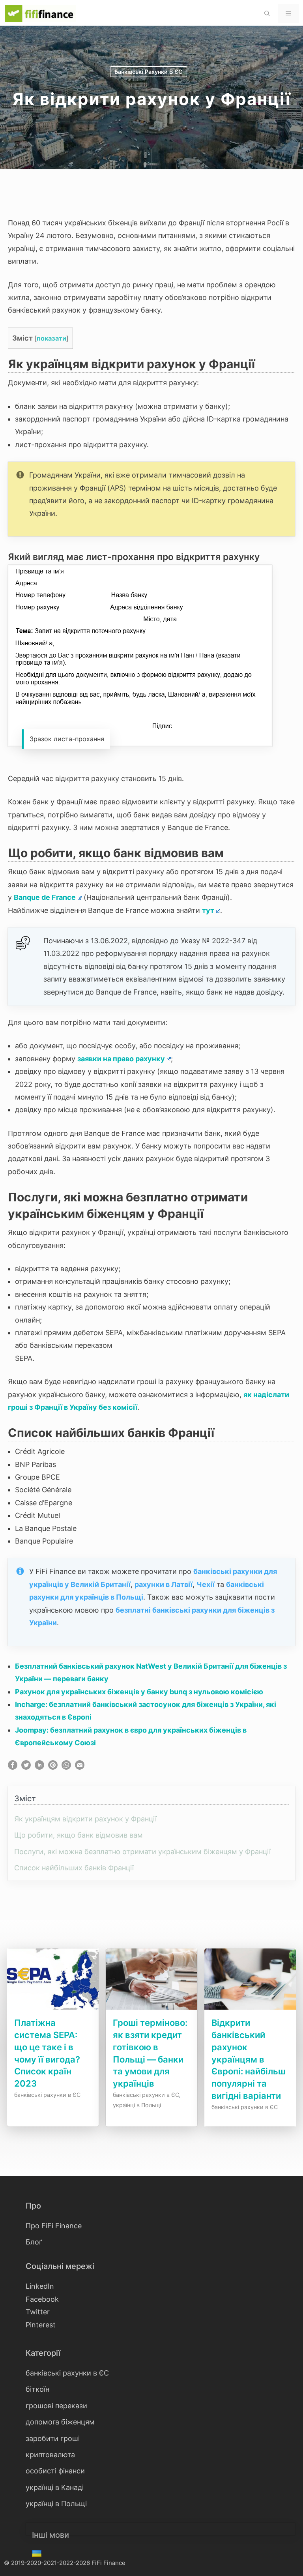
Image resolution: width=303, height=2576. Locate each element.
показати (51, 338)
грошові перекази (56, 2406)
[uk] (38, 2554)
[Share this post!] (13, 1767)
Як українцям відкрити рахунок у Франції (85, 1819)
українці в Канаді (55, 2487)
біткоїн (37, 2389)
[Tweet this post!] (26, 1767)
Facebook (42, 2299)
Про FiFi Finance (54, 2226)
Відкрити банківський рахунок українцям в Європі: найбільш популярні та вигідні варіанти (249, 2059)
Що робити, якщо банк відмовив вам (79, 1835)
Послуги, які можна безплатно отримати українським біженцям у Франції (142, 1852)
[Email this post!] (80, 1767)
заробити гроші (53, 2438)
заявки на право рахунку (121, 1059)
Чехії (206, 1584)
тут (208, 910)
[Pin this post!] (53, 1767)
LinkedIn (40, 2286)
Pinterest (41, 2325)
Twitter (38, 2312)
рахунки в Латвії (164, 1584)
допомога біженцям (60, 2422)
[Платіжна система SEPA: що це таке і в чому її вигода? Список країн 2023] (53, 2010)
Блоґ (34, 2242)
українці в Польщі (137, 2105)
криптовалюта (50, 2455)
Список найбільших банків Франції (74, 1868)
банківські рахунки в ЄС (149, 72)
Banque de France (45, 897)
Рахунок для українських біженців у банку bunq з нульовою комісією (139, 1692)
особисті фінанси (55, 2471)
